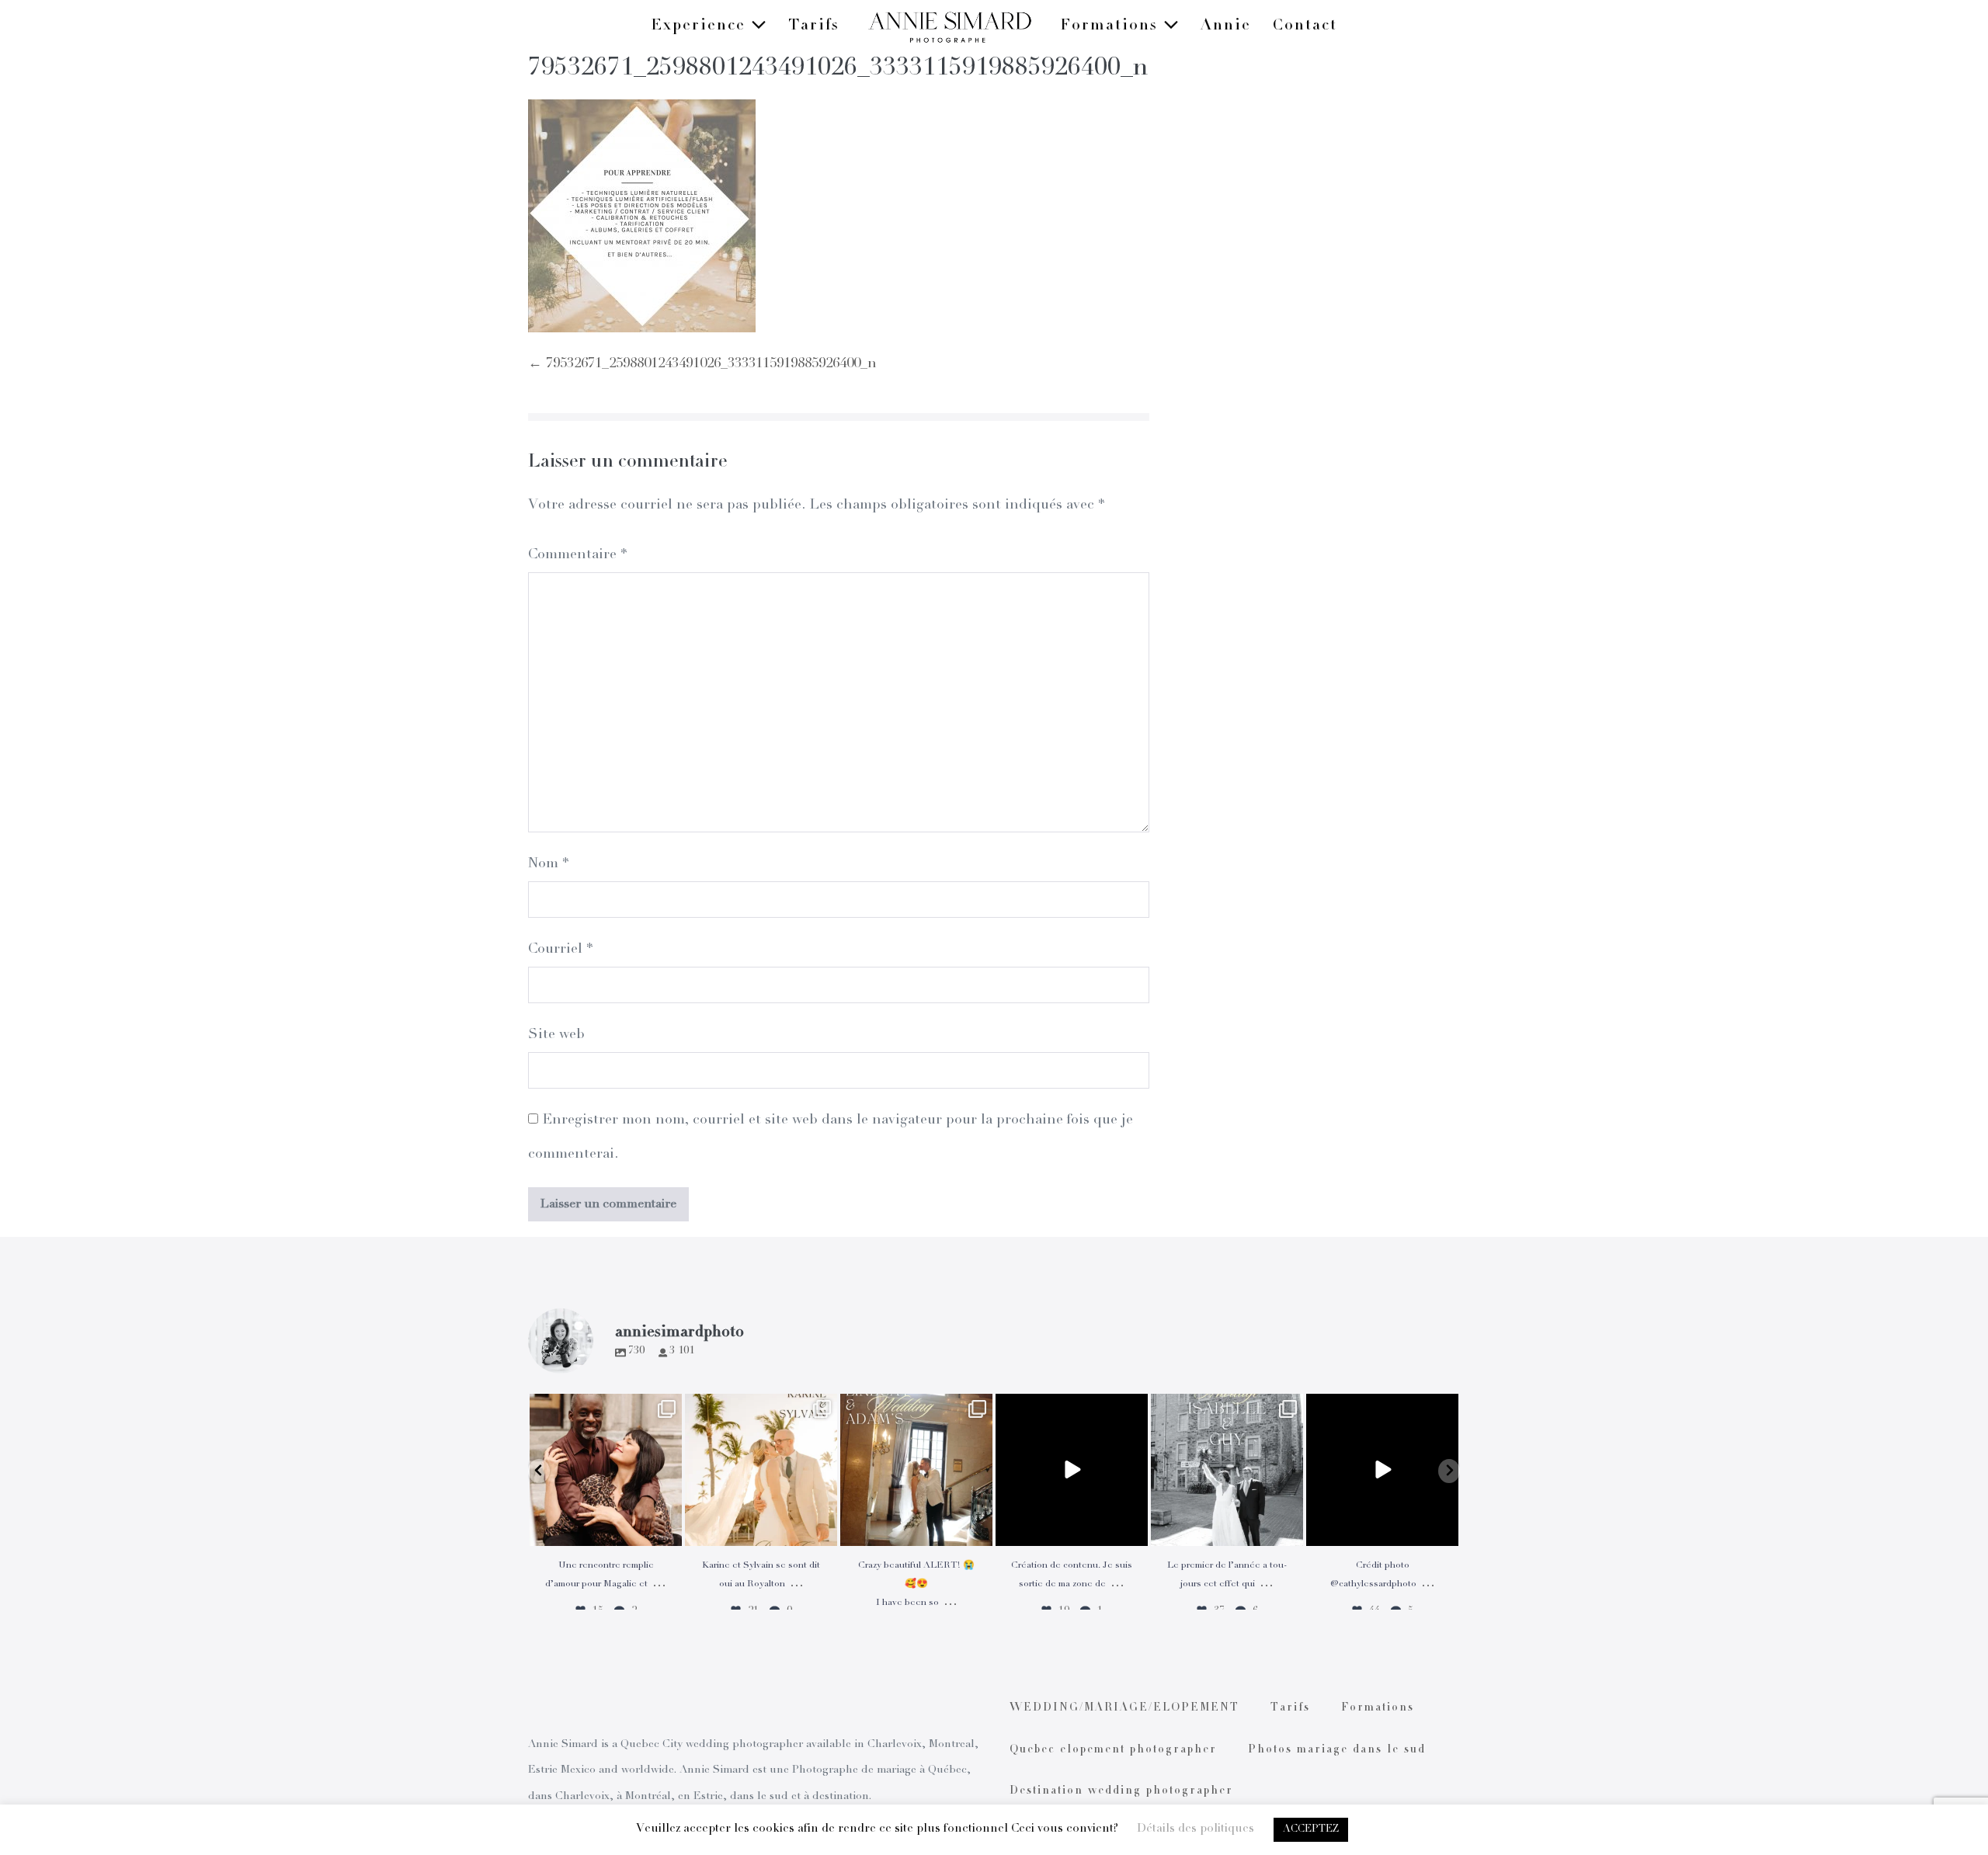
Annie (1226, 26)
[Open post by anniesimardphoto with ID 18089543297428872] (761, 1470)
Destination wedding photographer (1121, 1791)
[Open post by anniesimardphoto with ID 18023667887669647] (916, 1470)
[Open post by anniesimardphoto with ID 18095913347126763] (1072, 1470)
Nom (548, 864)
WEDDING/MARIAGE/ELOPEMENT (1124, 1708)
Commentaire (577, 555)
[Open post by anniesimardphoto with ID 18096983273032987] (1382, 1470)
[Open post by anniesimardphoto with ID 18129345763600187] (1227, 1470)
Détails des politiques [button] (1196, 1829)
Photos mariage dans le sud (1337, 1750)
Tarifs (814, 26)
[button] (539, 1471)
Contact (1305, 26)
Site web (556, 1035)
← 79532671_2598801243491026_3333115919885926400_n (702, 364)
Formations (1112, 26)
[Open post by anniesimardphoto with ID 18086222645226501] (606, 1470)
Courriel (560, 950)
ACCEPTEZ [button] (1311, 1830)
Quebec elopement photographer (1113, 1750)
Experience (701, 26)
